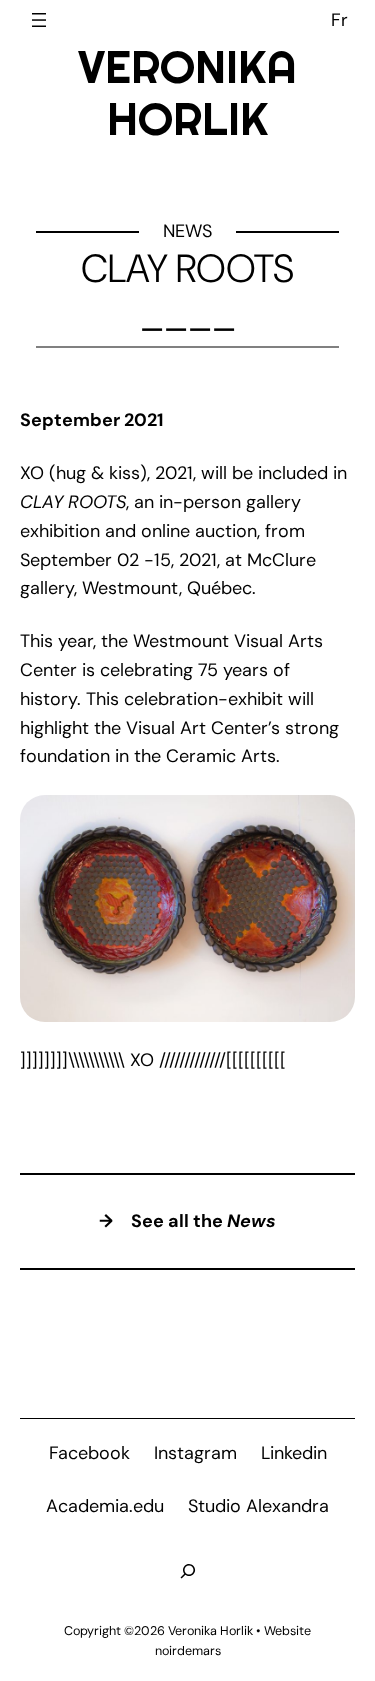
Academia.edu (105, 1506)
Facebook (89, 1453)
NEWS (187, 231)
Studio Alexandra (258, 1506)
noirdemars (188, 1651)
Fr (339, 20)
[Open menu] (39, 20)
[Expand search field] (188, 1571)
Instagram (195, 1453)
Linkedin (294, 1453)
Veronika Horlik (187, 92)
